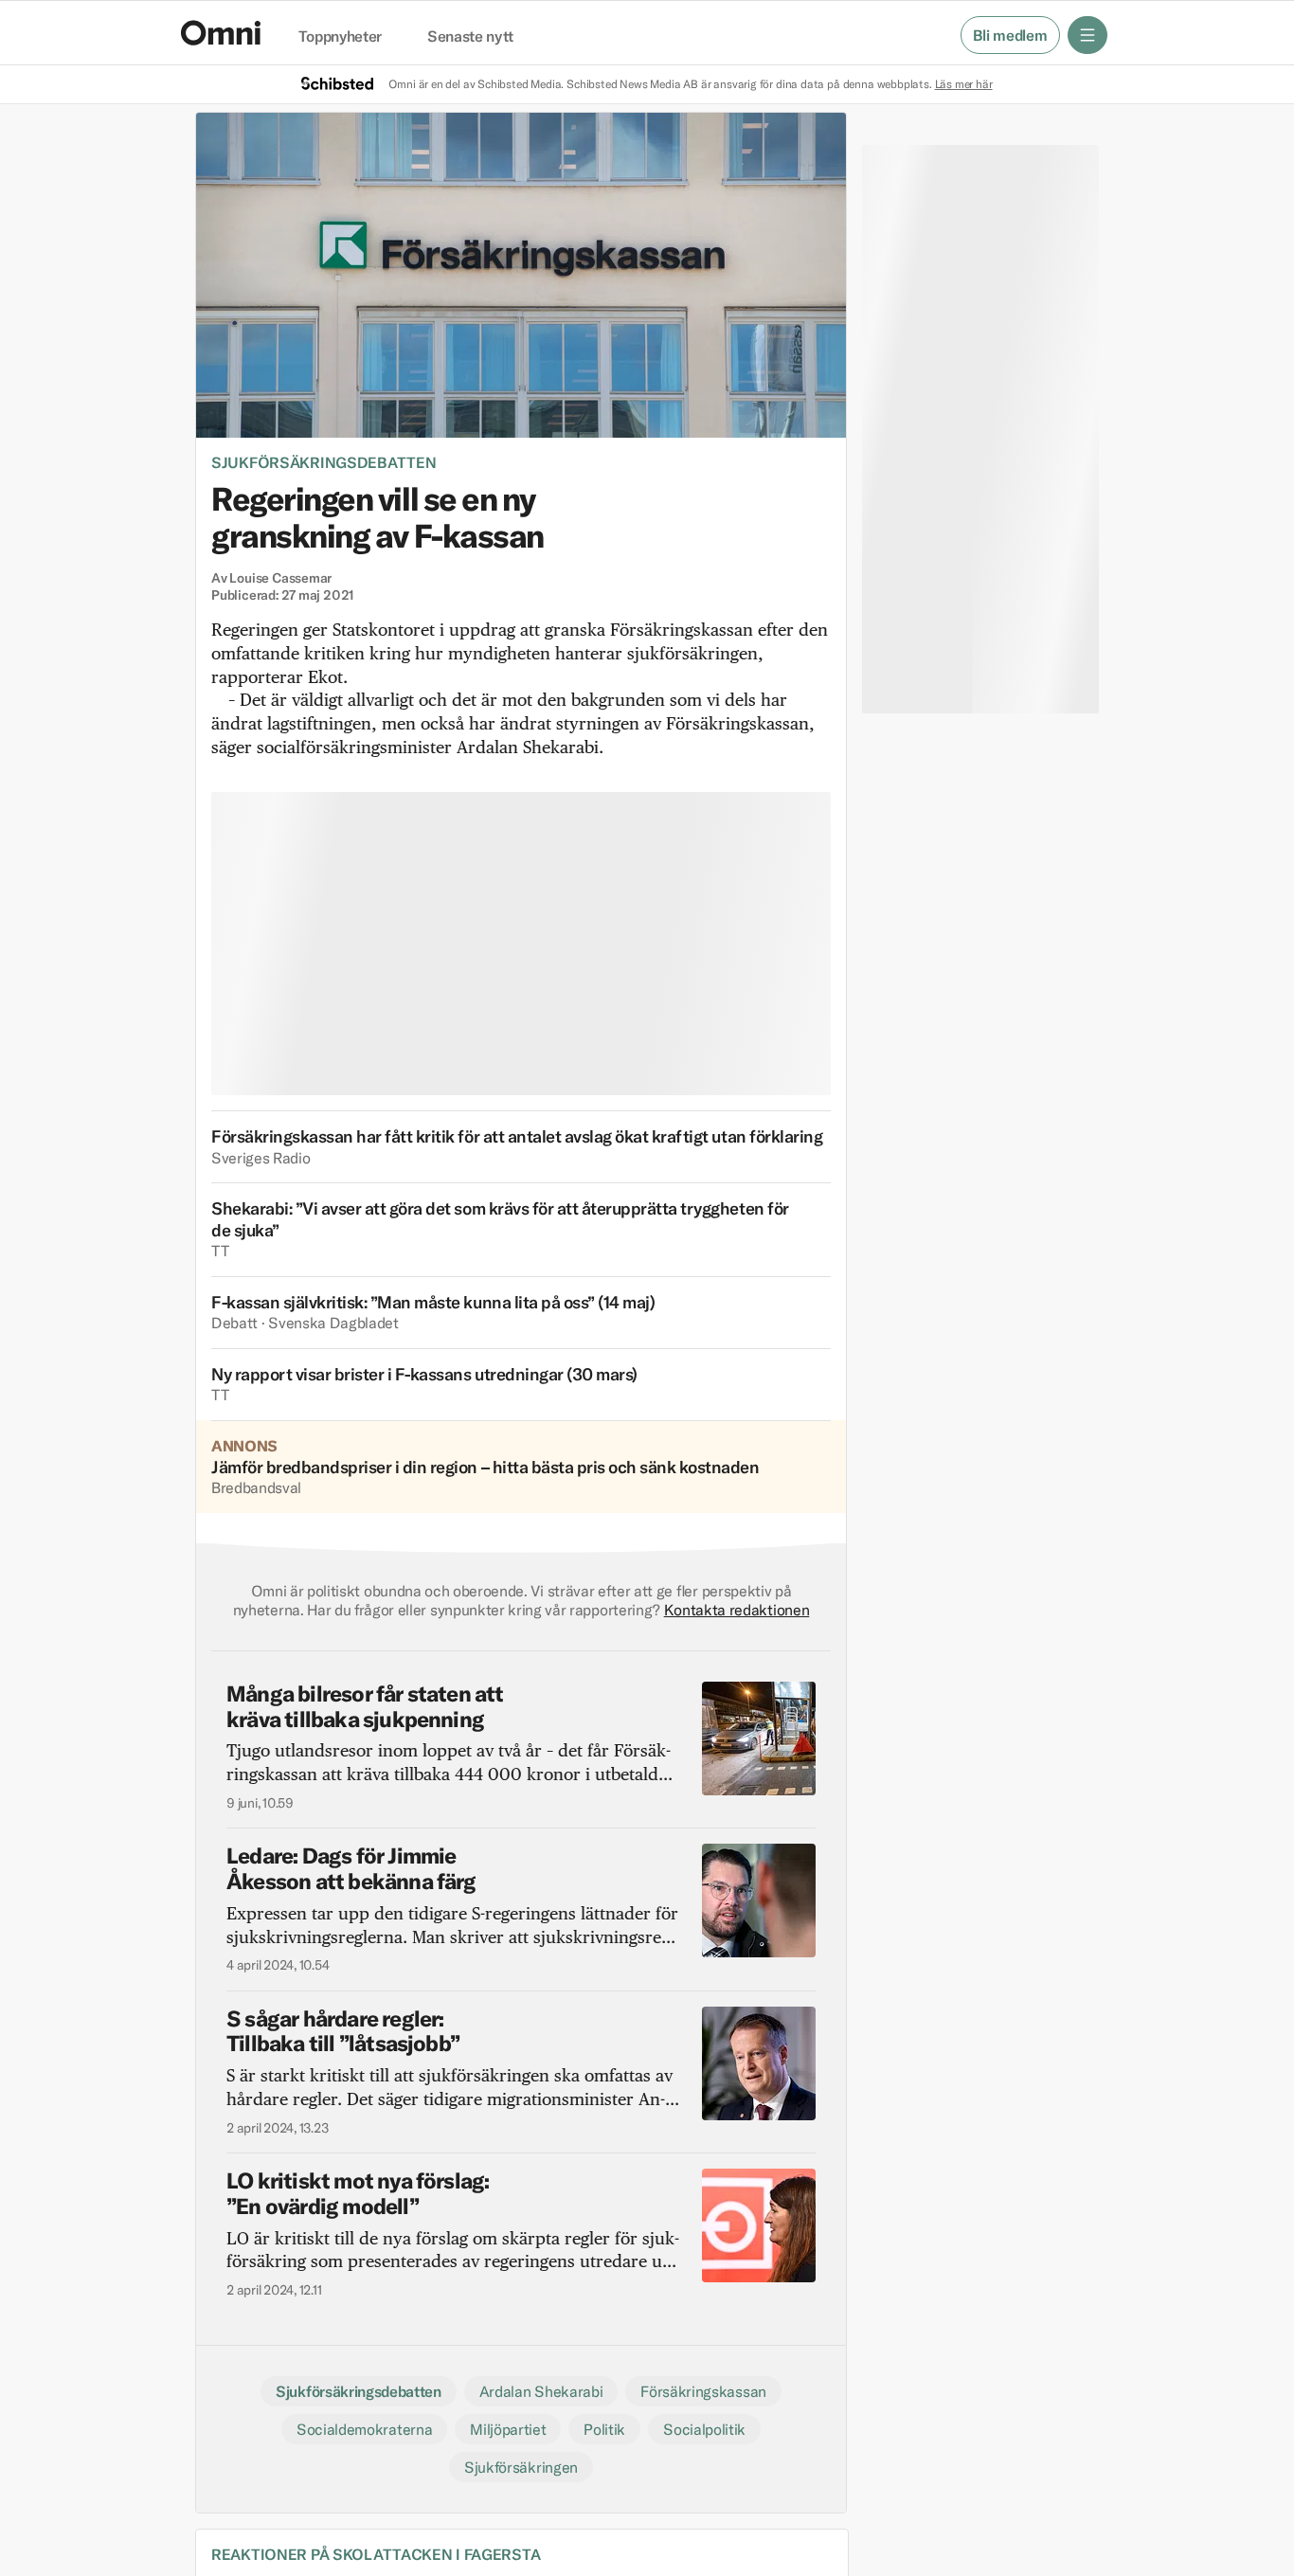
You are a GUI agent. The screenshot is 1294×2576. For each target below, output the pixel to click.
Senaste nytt (470, 37)
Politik (604, 2429)
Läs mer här (964, 84)
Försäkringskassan (703, 2391)
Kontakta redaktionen (737, 1610)
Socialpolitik (704, 2429)
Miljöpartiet (508, 2429)
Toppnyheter (340, 37)
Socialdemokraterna (364, 2429)
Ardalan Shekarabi (541, 2391)
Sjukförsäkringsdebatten (323, 462)
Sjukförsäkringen (521, 2467)
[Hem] (221, 33)
